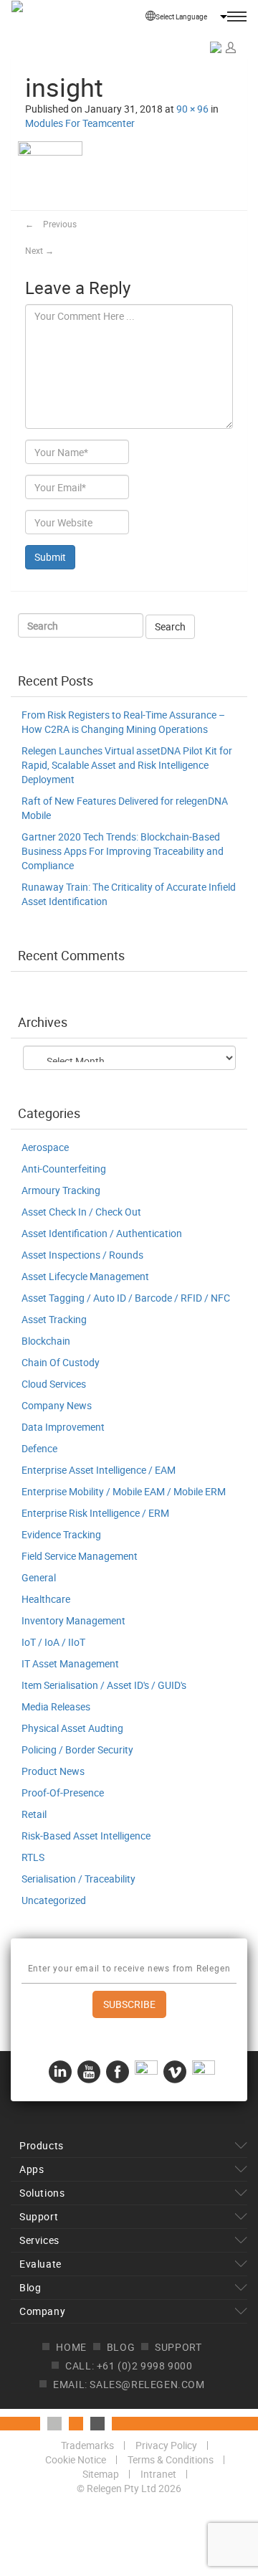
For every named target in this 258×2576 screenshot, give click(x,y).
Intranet (158, 2474)
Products (42, 2145)
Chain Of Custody (61, 1362)
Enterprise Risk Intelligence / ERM (95, 1513)
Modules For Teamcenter (80, 123)
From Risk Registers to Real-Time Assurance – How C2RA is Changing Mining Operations (123, 722)
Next (39, 250)
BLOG (121, 2347)
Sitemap (101, 2474)
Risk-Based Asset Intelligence (86, 1836)
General (39, 1577)
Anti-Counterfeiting (64, 1169)
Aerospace (45, 1147)
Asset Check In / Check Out (81, 1212)
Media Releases (56, 1706)
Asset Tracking (54, 1319)
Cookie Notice (76, 2459)
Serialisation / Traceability (78, 1879)
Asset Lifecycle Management (85, 1276)
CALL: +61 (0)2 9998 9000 (129, 2366)
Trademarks (87, 2445)
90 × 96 (192, 109)
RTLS (33, 1857)
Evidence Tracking (61, 1534)
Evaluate (40, 2264)
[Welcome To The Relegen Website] (58, 29)
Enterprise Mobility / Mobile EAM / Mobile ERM (124, 1491)
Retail (34, 1814)
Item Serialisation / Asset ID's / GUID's (104, 1685)
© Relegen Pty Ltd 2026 (129, 2488)
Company (42, 2311)
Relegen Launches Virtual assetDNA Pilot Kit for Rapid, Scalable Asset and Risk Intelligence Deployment (127, 765)
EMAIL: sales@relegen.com (129, 2384)
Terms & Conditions (171, 2459)
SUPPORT (178, 2347)
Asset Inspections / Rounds (82, 1255)
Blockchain (46, 1341)
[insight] (50, 174)
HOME (71, 2347)
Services (39, 2240)
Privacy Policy (166, 2445)
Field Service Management (80, 1556)
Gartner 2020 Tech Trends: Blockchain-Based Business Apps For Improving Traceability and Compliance (123, 851)
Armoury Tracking (61, 1190)
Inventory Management (73, 1620)
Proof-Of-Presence (63, 1793)
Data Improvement (63, 1427)
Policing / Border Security (77, 1749)
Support (39, 2216)
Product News (53, 1771)
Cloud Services (54, 1384)
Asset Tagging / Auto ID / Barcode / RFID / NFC (126, 1298)
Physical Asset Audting (72, 1728)
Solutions (42, 2193)
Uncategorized (54, 1900)
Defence (39, 1448)
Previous (51, 224)
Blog (30, 2287)
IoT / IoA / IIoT (53, 1642)
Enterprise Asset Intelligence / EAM (99, 1470)
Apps (32, 2169)
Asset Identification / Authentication (102, 1233)
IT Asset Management (70, 1663)
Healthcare (46, 1599)
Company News (57, 1405)
